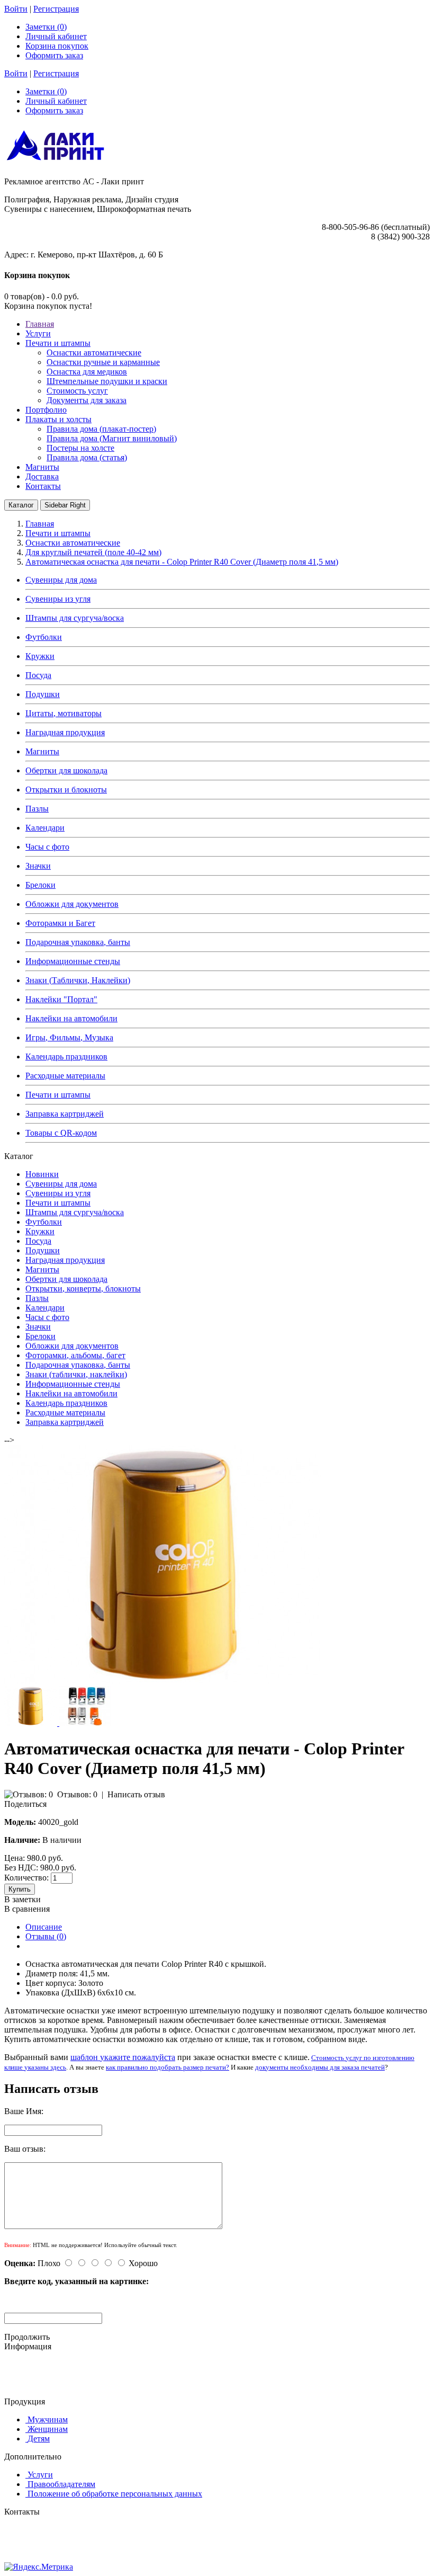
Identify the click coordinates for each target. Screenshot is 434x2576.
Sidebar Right (65, 505)
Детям (39, 2439)
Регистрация (56, 9)
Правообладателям (61, 2484)
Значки (38, 866)
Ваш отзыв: (25, 2149)
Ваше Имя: (24, 2111)
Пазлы (37, 809)
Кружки (40, 656)
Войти (16, 9)
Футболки (44, 637)
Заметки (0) (46, 27)
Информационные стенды (73, 961)
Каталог (21, 505)
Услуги (40, 2475)
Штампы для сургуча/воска (75, 618)
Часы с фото (47, 847)
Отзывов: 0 (77, 1794)
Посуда (38, 675)
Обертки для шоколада (66, 770)
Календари (45, 828)
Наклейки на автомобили (71, 1018)
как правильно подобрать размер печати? (168, 2067)
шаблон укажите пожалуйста (123, 2057)
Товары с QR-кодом (61, 1133)
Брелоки (40, 885)
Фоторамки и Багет (60, 923)
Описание (44, 1927)
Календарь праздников (66, 1057)
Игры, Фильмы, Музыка (69, 1037)
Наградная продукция (65, 732)
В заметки (22, 1899)
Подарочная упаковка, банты (78, 942)
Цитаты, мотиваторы (64, 713)
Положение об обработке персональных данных (115, 2494)
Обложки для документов (72, 904)
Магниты (42, 751)
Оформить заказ (54, 55)
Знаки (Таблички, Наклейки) (78, 980)
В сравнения (27, 1909)
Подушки (43, 694)
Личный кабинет (56, 36)
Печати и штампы (58, 1095)
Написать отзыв (136, 1794)
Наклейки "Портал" (61, 999)
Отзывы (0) (46, 1936)
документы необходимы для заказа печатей (320, 2067)
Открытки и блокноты (66, 790)
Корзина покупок (57, 46)
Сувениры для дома (61, 580)
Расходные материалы (65, 1076)
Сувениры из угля (58, 599)
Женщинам (48, 2429)
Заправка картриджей (65, 1114)
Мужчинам (48, 2419)
